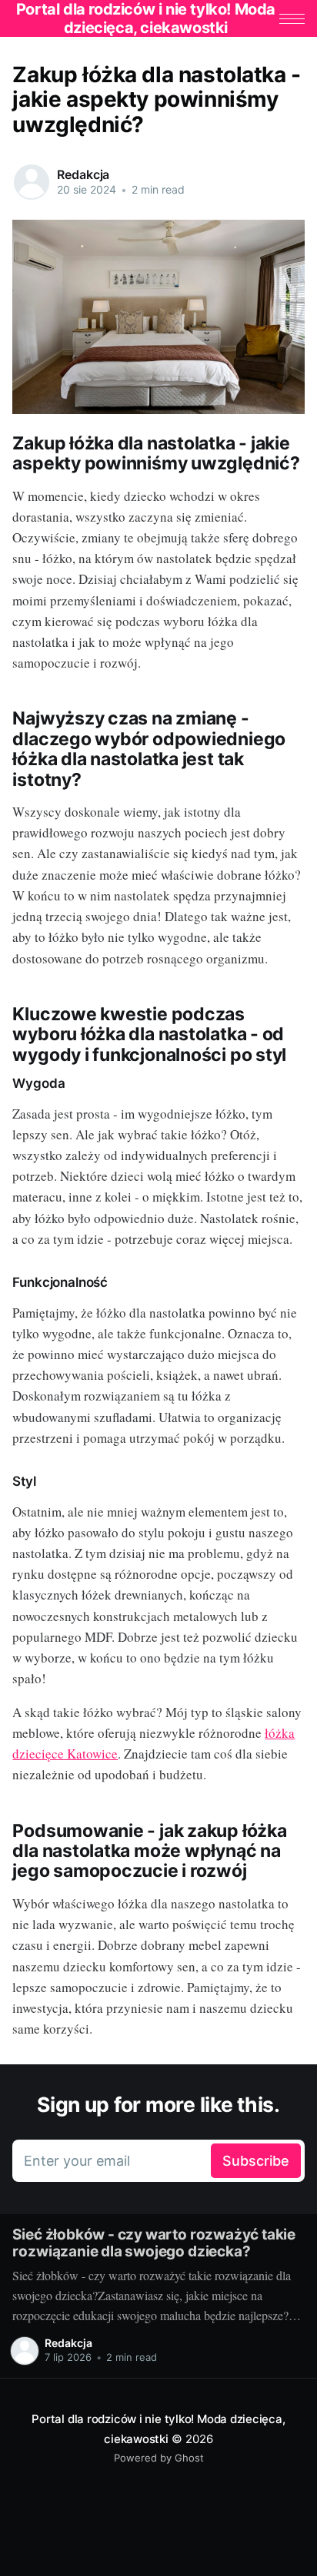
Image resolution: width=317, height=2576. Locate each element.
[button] (292, 19)
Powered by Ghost (159, 2458)
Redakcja (83, 174)
